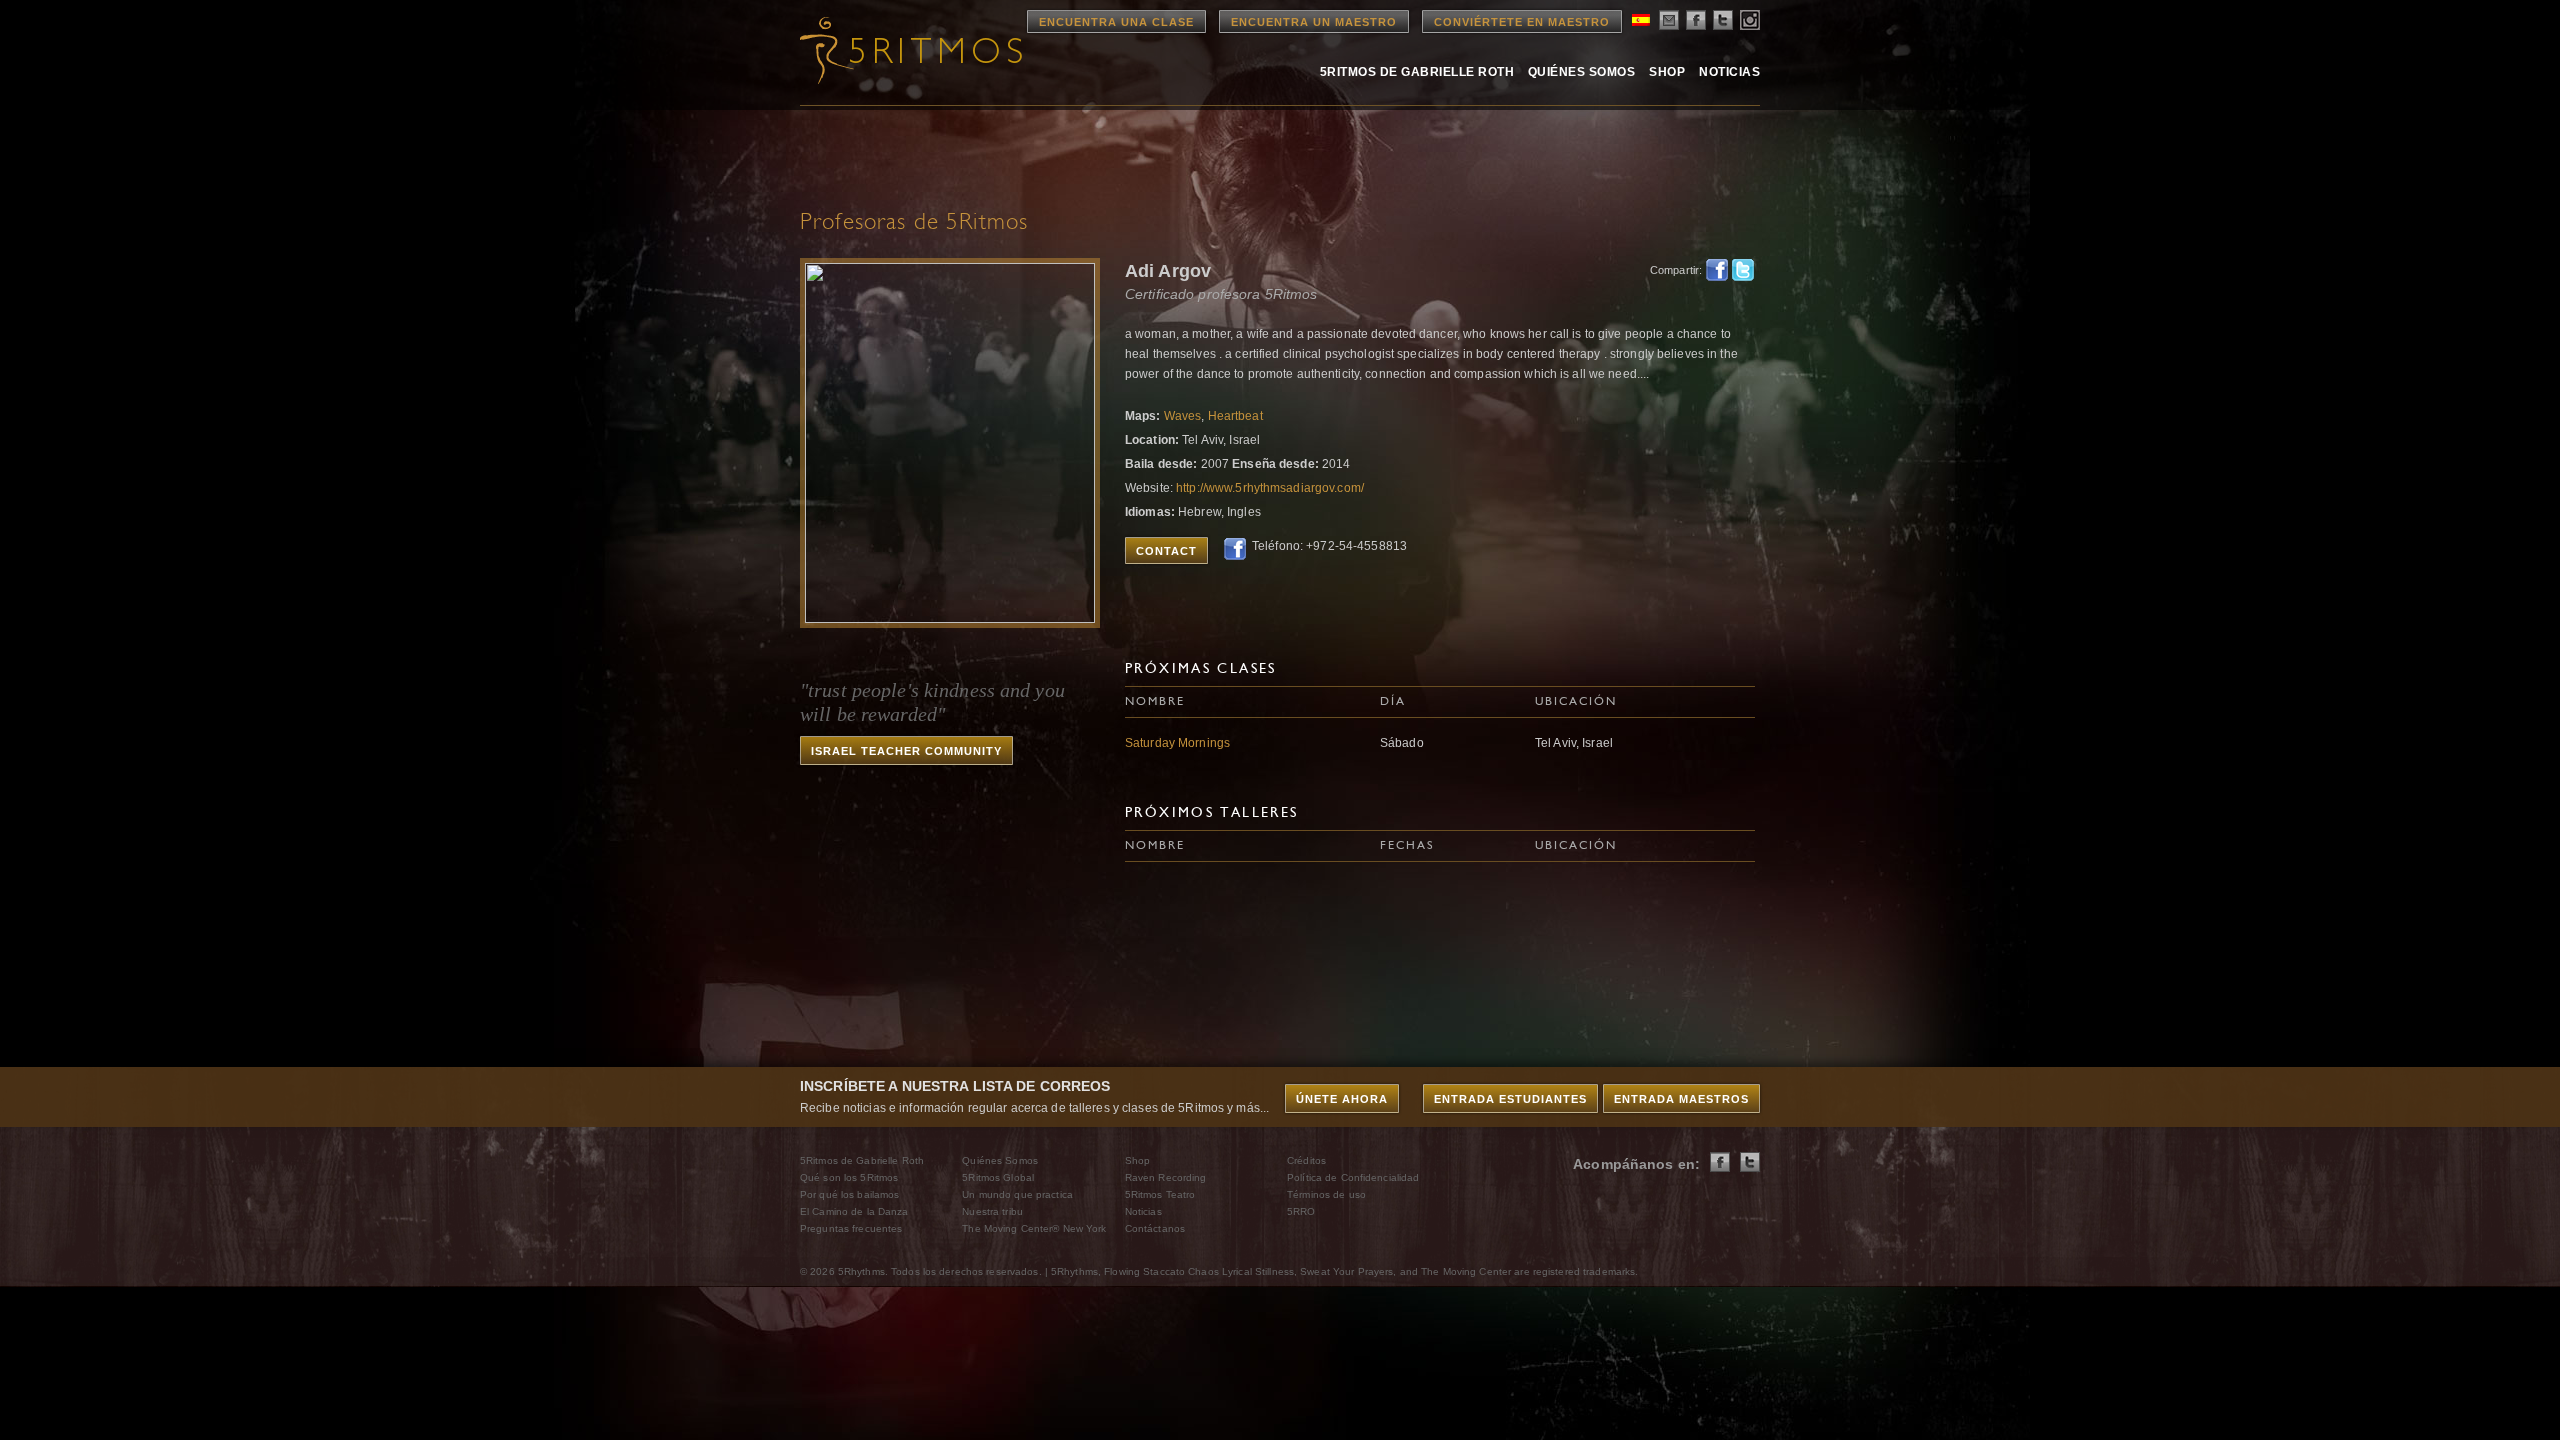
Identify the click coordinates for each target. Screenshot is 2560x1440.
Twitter (1743, 270)
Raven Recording (1166, 1177)
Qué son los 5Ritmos (849, 1177)
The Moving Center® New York (1034, 1228)
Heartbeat (1235, 416)
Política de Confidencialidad (1353, 1177)
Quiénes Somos (1581, 72)
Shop (1667, 72)
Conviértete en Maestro (1522, 22)
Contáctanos (1155, 1228)
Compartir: (1672, 270)
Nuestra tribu (992, 1211)
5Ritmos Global (998, 1177)
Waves (1183, 416)
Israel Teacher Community (906, 751)
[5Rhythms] (910, 50)
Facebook (1717, 270)
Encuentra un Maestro (1314, 22)
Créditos (1306, 1160)
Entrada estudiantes (1510, 1099)
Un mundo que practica (1017, 1194)
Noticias (1729, 72)
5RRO (1301, 1211)
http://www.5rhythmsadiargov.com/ (1270, 488)
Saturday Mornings (1177, 743)
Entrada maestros (1681, 1099)
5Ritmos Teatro (1160, 1194)
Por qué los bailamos (849, 1194)
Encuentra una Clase (1116, 22)
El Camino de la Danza (854, 1211)
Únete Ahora (1342, 1099)
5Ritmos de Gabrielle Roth (1417, 72)
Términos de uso (1326, 1194)
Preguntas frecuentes (851, 1228)
